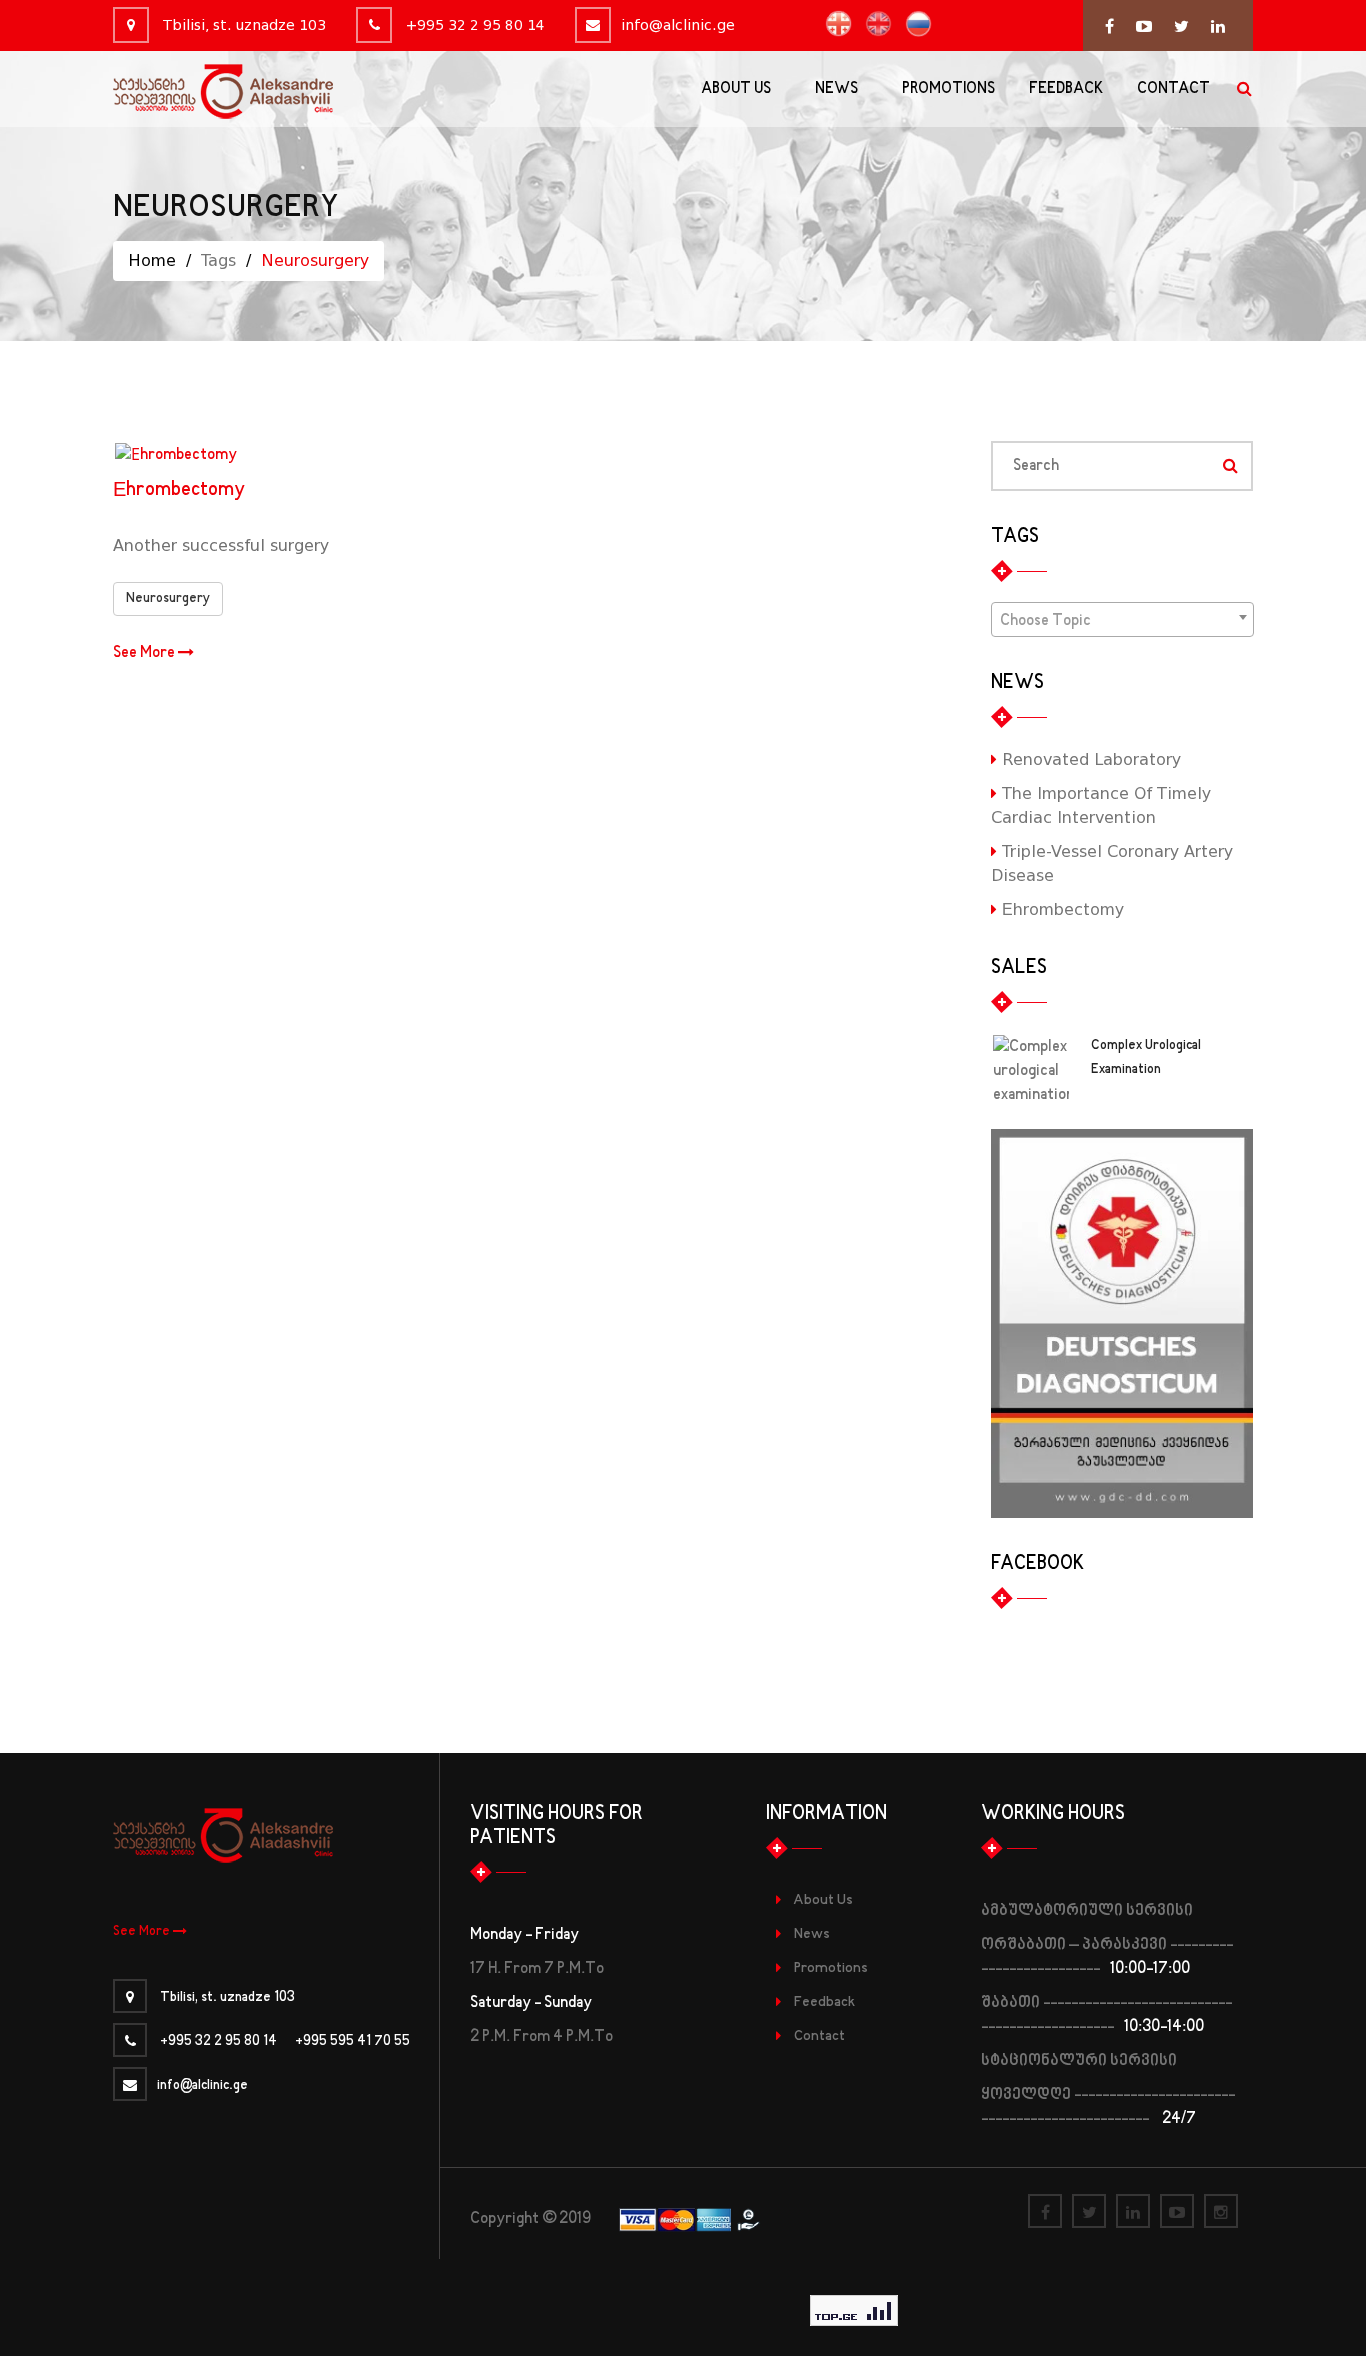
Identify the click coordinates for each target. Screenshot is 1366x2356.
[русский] (913, 24)
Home (152, 260)
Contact (819, 2036)
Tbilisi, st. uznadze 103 (242, 25)
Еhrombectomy (179, 490)
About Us (823, 1900)
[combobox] (1122, 619)
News (812, 1934)
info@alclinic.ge (678, 25)
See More (145, 653)
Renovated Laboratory (1089, 759)
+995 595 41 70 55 (352, 2042)
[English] (873, 24)
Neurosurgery (168, 599)
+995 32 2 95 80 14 (473, 25)
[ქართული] (833, 24)
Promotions (831, 1968)
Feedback (824, 2002)
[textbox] (1122, 621)
